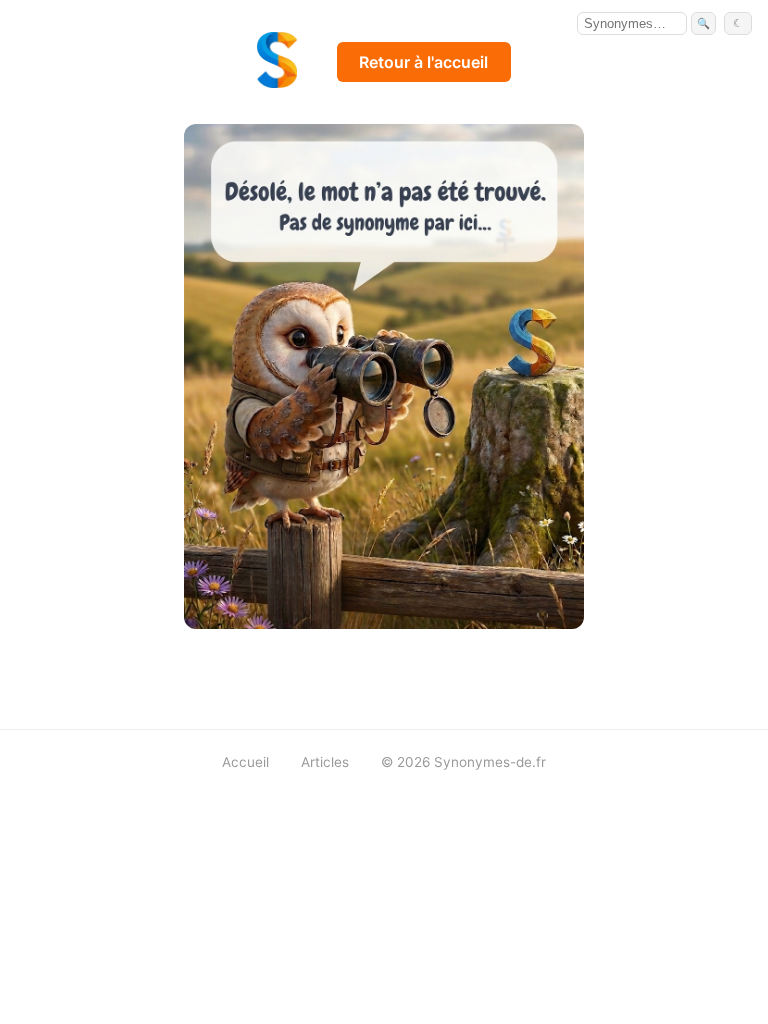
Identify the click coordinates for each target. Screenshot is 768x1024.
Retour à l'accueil (423, 62)
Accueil (245, 762)
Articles (325, 762)
